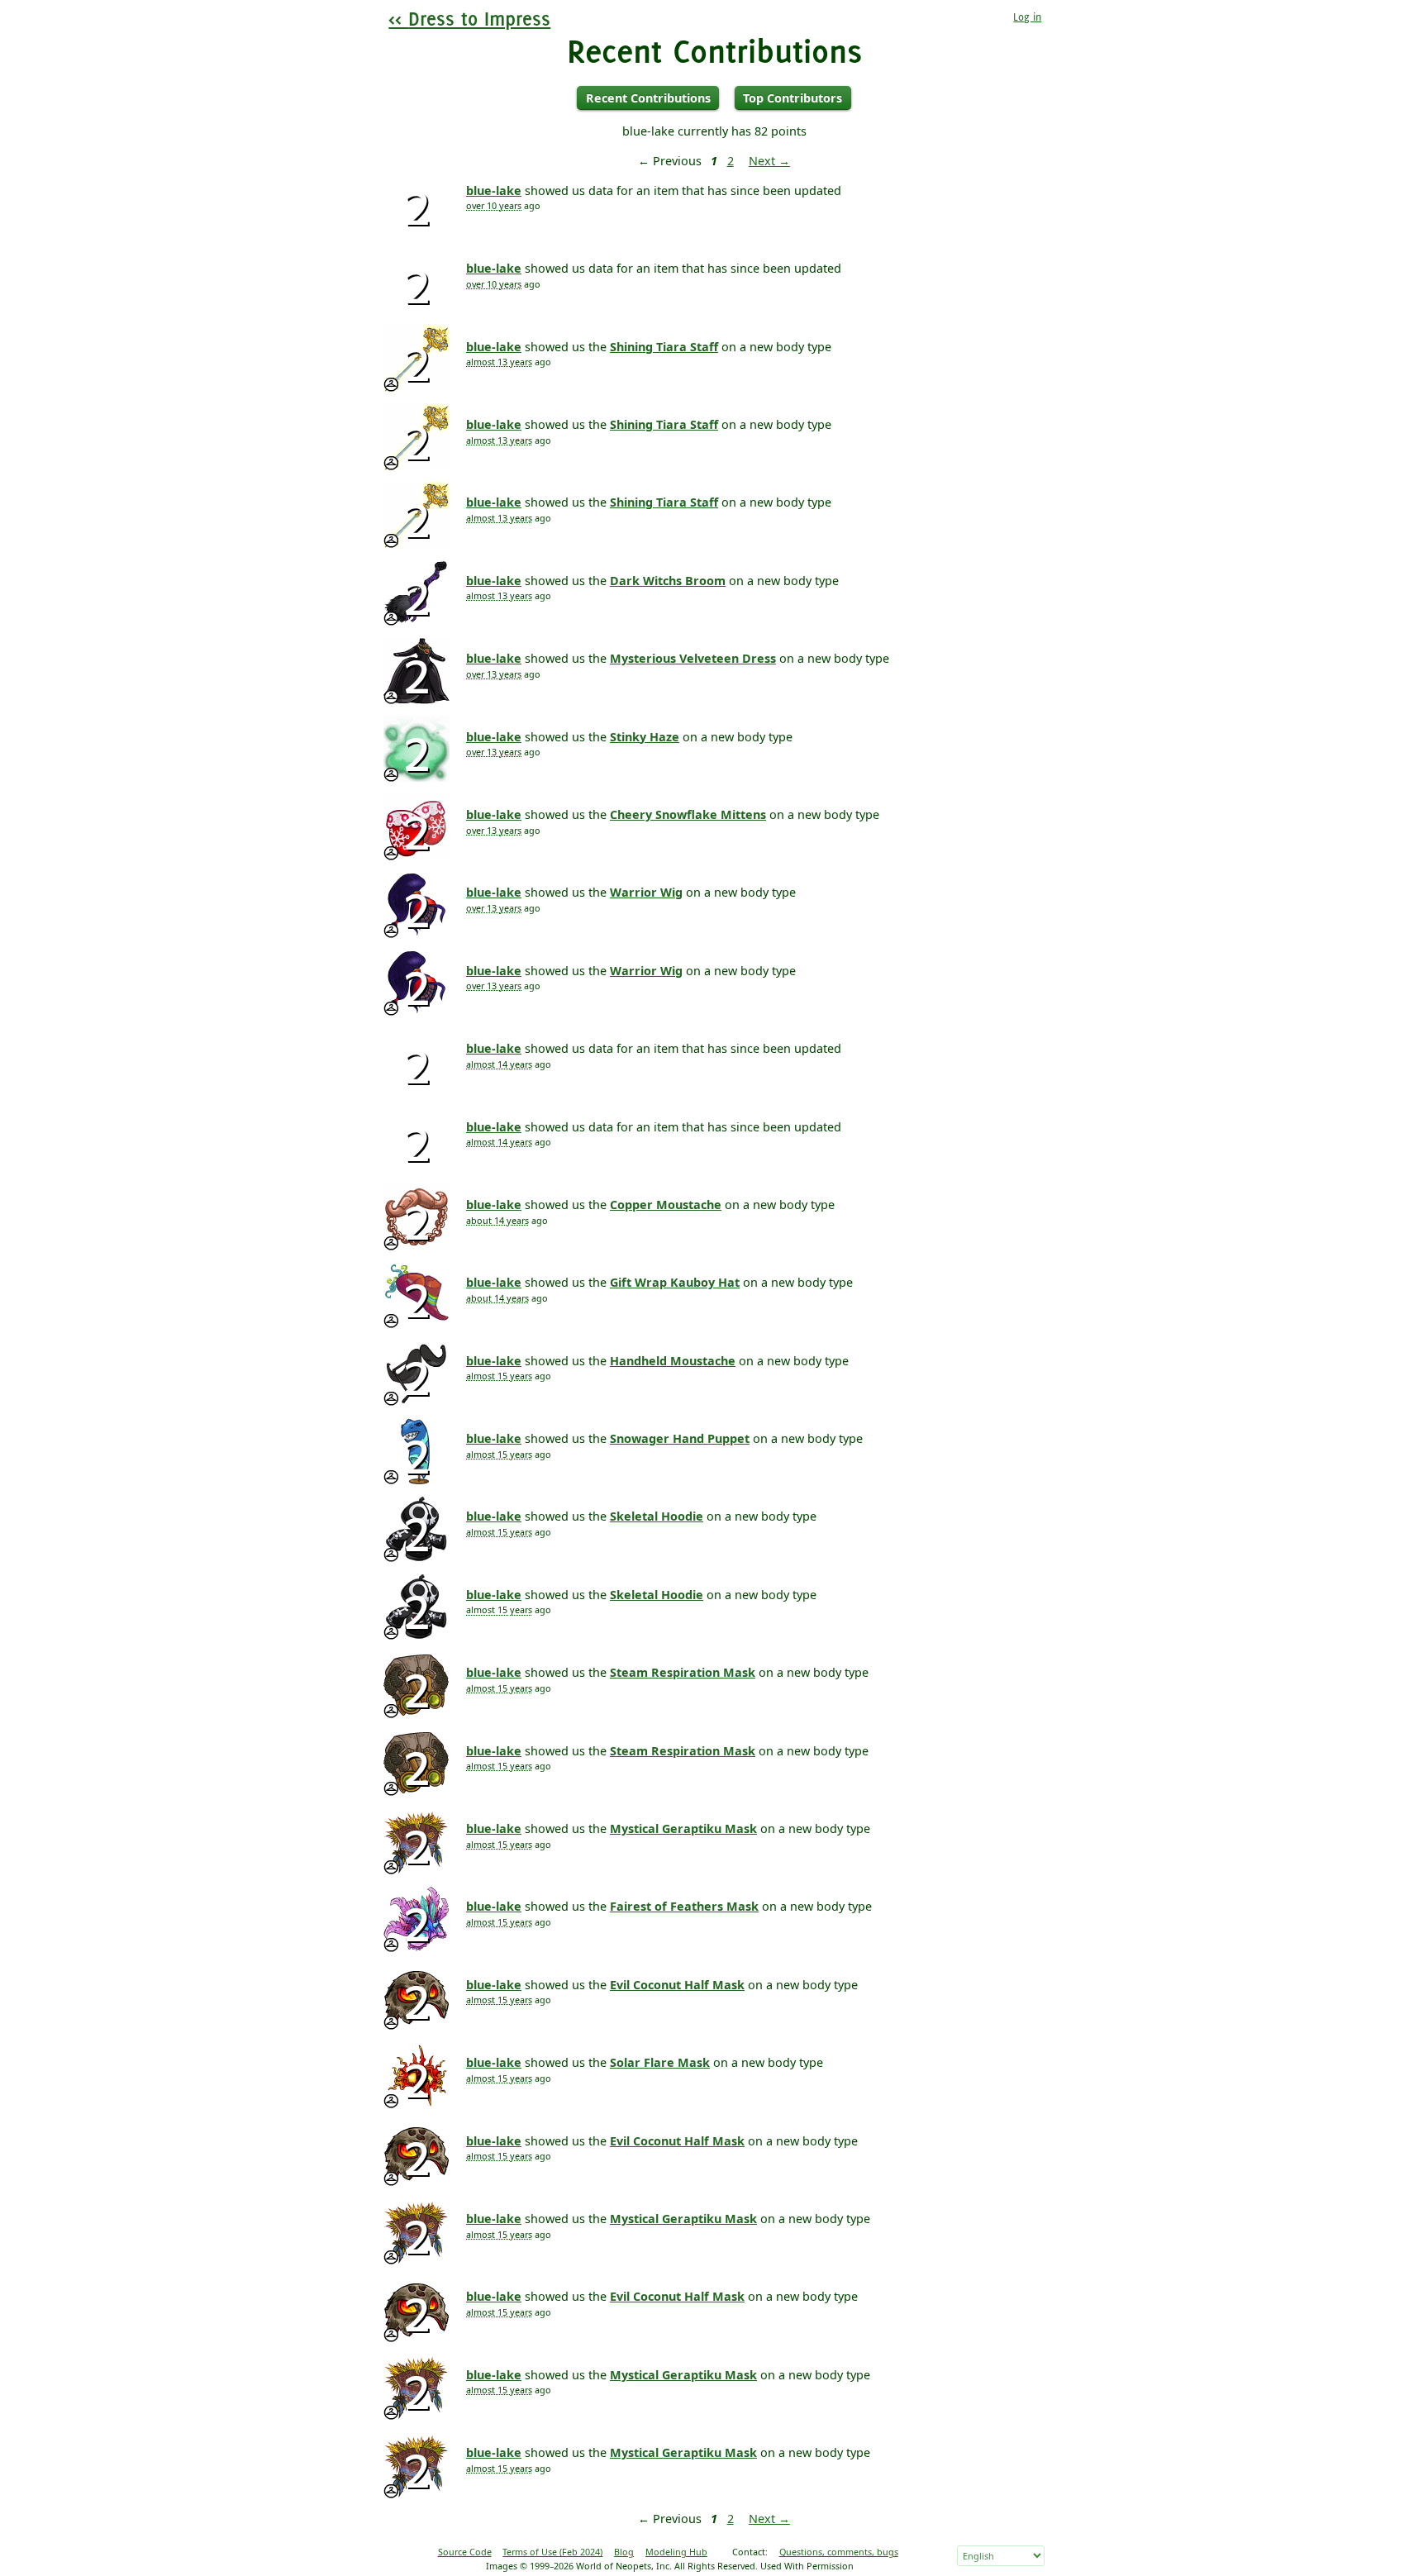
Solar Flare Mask (660, 2062)
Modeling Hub (676, 2552)
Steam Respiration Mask (683, 1672)
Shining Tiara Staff (664, 347)
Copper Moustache (666, 1205)
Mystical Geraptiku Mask (683, 1828)
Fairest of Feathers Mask (684, 1906)
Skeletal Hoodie (657, 1516)
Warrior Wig (646, 892)
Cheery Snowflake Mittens (688, 814)
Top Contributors (793, 98)
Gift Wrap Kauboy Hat (675, 1282)
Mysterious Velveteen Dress (693, 658)
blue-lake (494, 190)
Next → (769, 161)
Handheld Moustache (673, 1361)
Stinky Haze (645, 737)
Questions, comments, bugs (839, 2552)
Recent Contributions (648, 98)
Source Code (465, 2552)
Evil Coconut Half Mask (677, 1985)
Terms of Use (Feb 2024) (552, 2552)
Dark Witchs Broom (668, 581)
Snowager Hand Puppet (680, 1438)
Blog (624, 2552)
